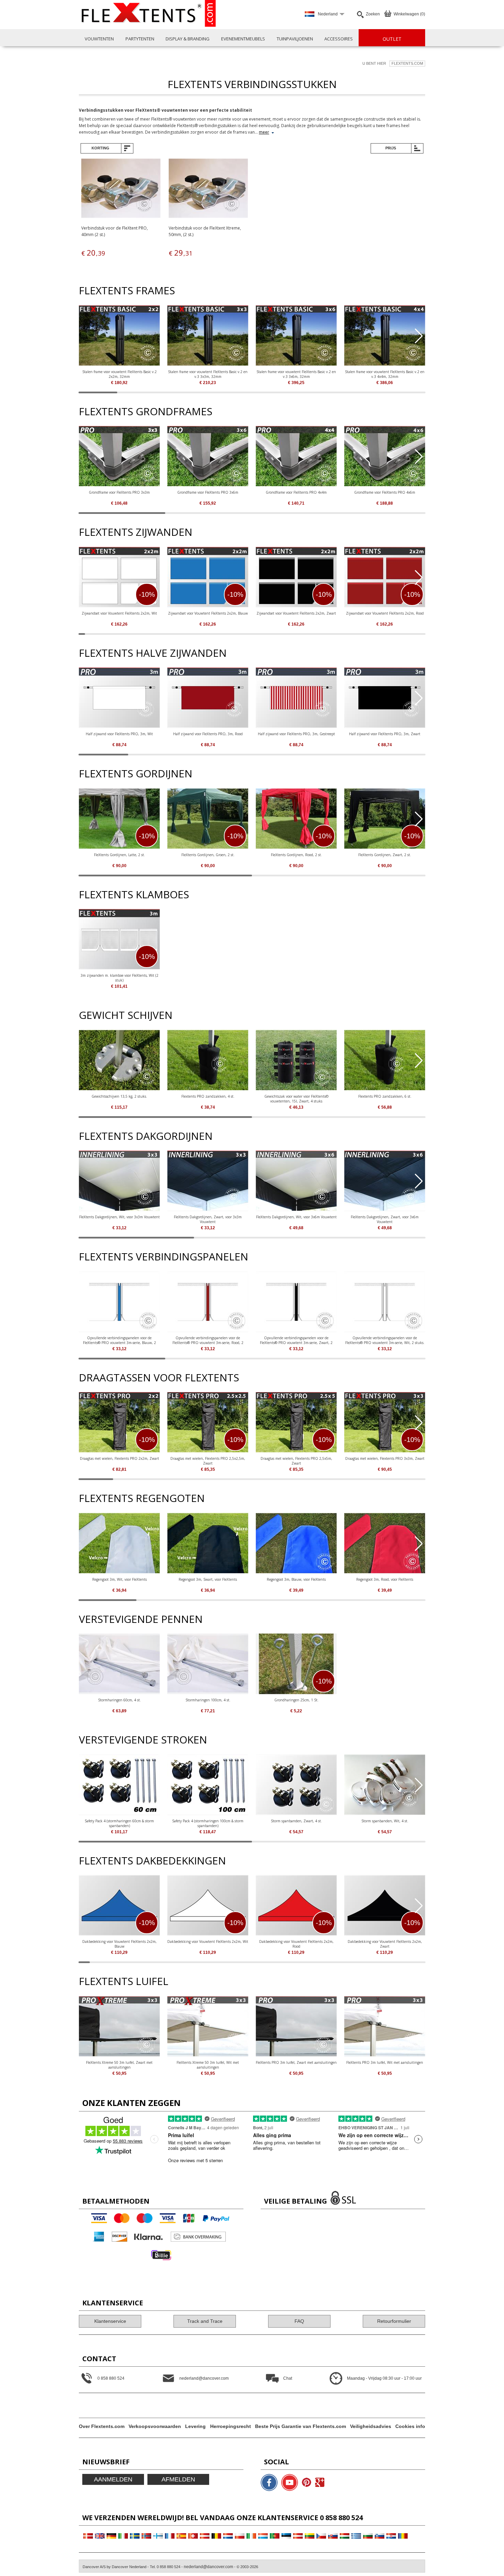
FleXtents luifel (124, 1981)
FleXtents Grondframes (146, 411)
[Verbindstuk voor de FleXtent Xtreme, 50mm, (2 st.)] (208, 189)
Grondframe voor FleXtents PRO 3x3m (119, 492)
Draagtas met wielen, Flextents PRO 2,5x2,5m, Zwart (208, 1461)
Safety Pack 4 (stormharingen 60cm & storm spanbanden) (119, 1823)
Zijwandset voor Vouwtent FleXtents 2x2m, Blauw (208, 613)
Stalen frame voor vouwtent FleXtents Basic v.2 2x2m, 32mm (119, 374)
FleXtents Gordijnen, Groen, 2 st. (208, 855)
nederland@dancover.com (208, 2567)
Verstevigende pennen (141, 1619)
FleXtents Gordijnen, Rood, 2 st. (296, 855)
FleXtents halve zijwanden (153, 653)
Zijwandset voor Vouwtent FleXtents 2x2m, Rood (385, 613)
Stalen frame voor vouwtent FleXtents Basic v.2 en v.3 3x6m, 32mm (296, 374)
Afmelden (178, 2479)
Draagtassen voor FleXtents (159, 1377)
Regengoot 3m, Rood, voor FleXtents (385, 1579)
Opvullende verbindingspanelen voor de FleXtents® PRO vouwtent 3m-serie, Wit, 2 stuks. (385, 1340)
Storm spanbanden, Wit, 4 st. (385, 1821)
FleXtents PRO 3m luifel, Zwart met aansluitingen (296, 2062)
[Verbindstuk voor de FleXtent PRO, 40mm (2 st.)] (121, 189)
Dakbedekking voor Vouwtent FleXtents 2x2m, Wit (208, 1942)
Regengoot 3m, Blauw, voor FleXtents (296, 1579)
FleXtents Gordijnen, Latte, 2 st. (119, 855)
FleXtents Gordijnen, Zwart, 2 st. (385, 855)
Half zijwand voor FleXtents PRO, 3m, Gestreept (296, 734)
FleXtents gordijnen (136, 773)
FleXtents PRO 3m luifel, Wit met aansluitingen (385, 2062)
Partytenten (140, 39)
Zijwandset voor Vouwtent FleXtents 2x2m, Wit (119, 613)
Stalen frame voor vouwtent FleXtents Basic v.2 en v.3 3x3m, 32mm (208, 374)
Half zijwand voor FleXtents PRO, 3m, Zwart (385, 734)
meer (264, 132)
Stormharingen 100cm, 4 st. (208, 1700)
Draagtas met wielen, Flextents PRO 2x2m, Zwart (119, 1458)
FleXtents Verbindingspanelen (164, 1256)
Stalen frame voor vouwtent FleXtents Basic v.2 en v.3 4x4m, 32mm (385, 374)
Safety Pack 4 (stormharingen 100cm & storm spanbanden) (208, 1823)
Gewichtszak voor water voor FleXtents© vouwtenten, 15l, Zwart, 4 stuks (296, 1099)
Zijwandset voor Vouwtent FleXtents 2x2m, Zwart (296, 613)
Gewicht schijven (126, 1015)
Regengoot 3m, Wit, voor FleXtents (119, 1579)
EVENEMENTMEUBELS (243, 39)
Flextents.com (407, 63)
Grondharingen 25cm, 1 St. (296, 1700)
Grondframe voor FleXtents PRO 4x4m (296, 492)
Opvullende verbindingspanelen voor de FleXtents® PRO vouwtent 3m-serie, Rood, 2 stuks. (208, 1340)
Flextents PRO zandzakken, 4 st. (208, 1096)
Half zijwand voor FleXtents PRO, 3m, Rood (208, 734)
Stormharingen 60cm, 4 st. (119, 1700)
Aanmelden (113, 2479)
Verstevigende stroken (143, 1740)
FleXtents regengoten (142, 1498)
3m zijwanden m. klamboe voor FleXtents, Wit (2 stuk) (119, 978)
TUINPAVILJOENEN (295, 39)
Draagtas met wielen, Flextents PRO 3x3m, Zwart (385, 1458)
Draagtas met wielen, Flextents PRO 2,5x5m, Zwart (296, 1461)
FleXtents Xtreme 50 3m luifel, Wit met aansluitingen (208, 2065)
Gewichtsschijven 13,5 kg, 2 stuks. (119, 1096)
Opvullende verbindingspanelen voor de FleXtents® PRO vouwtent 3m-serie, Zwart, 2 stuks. (296, 1340)
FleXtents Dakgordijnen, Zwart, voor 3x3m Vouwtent (208, 1219)
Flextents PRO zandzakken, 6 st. (385, 1096)
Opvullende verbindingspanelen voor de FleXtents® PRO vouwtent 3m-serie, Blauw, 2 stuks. (119, 1340)
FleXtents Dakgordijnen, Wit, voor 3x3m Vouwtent (119, 1217)
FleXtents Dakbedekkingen (152, 1860)
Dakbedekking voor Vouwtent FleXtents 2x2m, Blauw (119, 1944)
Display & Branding (188, 39)
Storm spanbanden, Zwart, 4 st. (296, 1821)
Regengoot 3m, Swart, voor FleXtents (208, 1579)
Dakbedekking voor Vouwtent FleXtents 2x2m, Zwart (385, 1944)
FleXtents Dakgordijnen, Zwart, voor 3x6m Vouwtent (385, 1219)
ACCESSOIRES (339, 39)
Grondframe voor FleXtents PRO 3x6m (208, 492)
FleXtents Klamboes (134, 894)
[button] (419, 336)
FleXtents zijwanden (136, 532)
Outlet (392, 39)
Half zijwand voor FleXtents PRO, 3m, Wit (119, 734)
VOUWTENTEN (99, 39)
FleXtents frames (127, 290)
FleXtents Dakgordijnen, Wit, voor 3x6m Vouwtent (296, 1217)
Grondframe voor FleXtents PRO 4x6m (385, 492)
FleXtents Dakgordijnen (146, 1136)
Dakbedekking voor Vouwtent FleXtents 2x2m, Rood (296, 1944)
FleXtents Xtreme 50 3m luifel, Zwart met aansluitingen (119, 2065)
